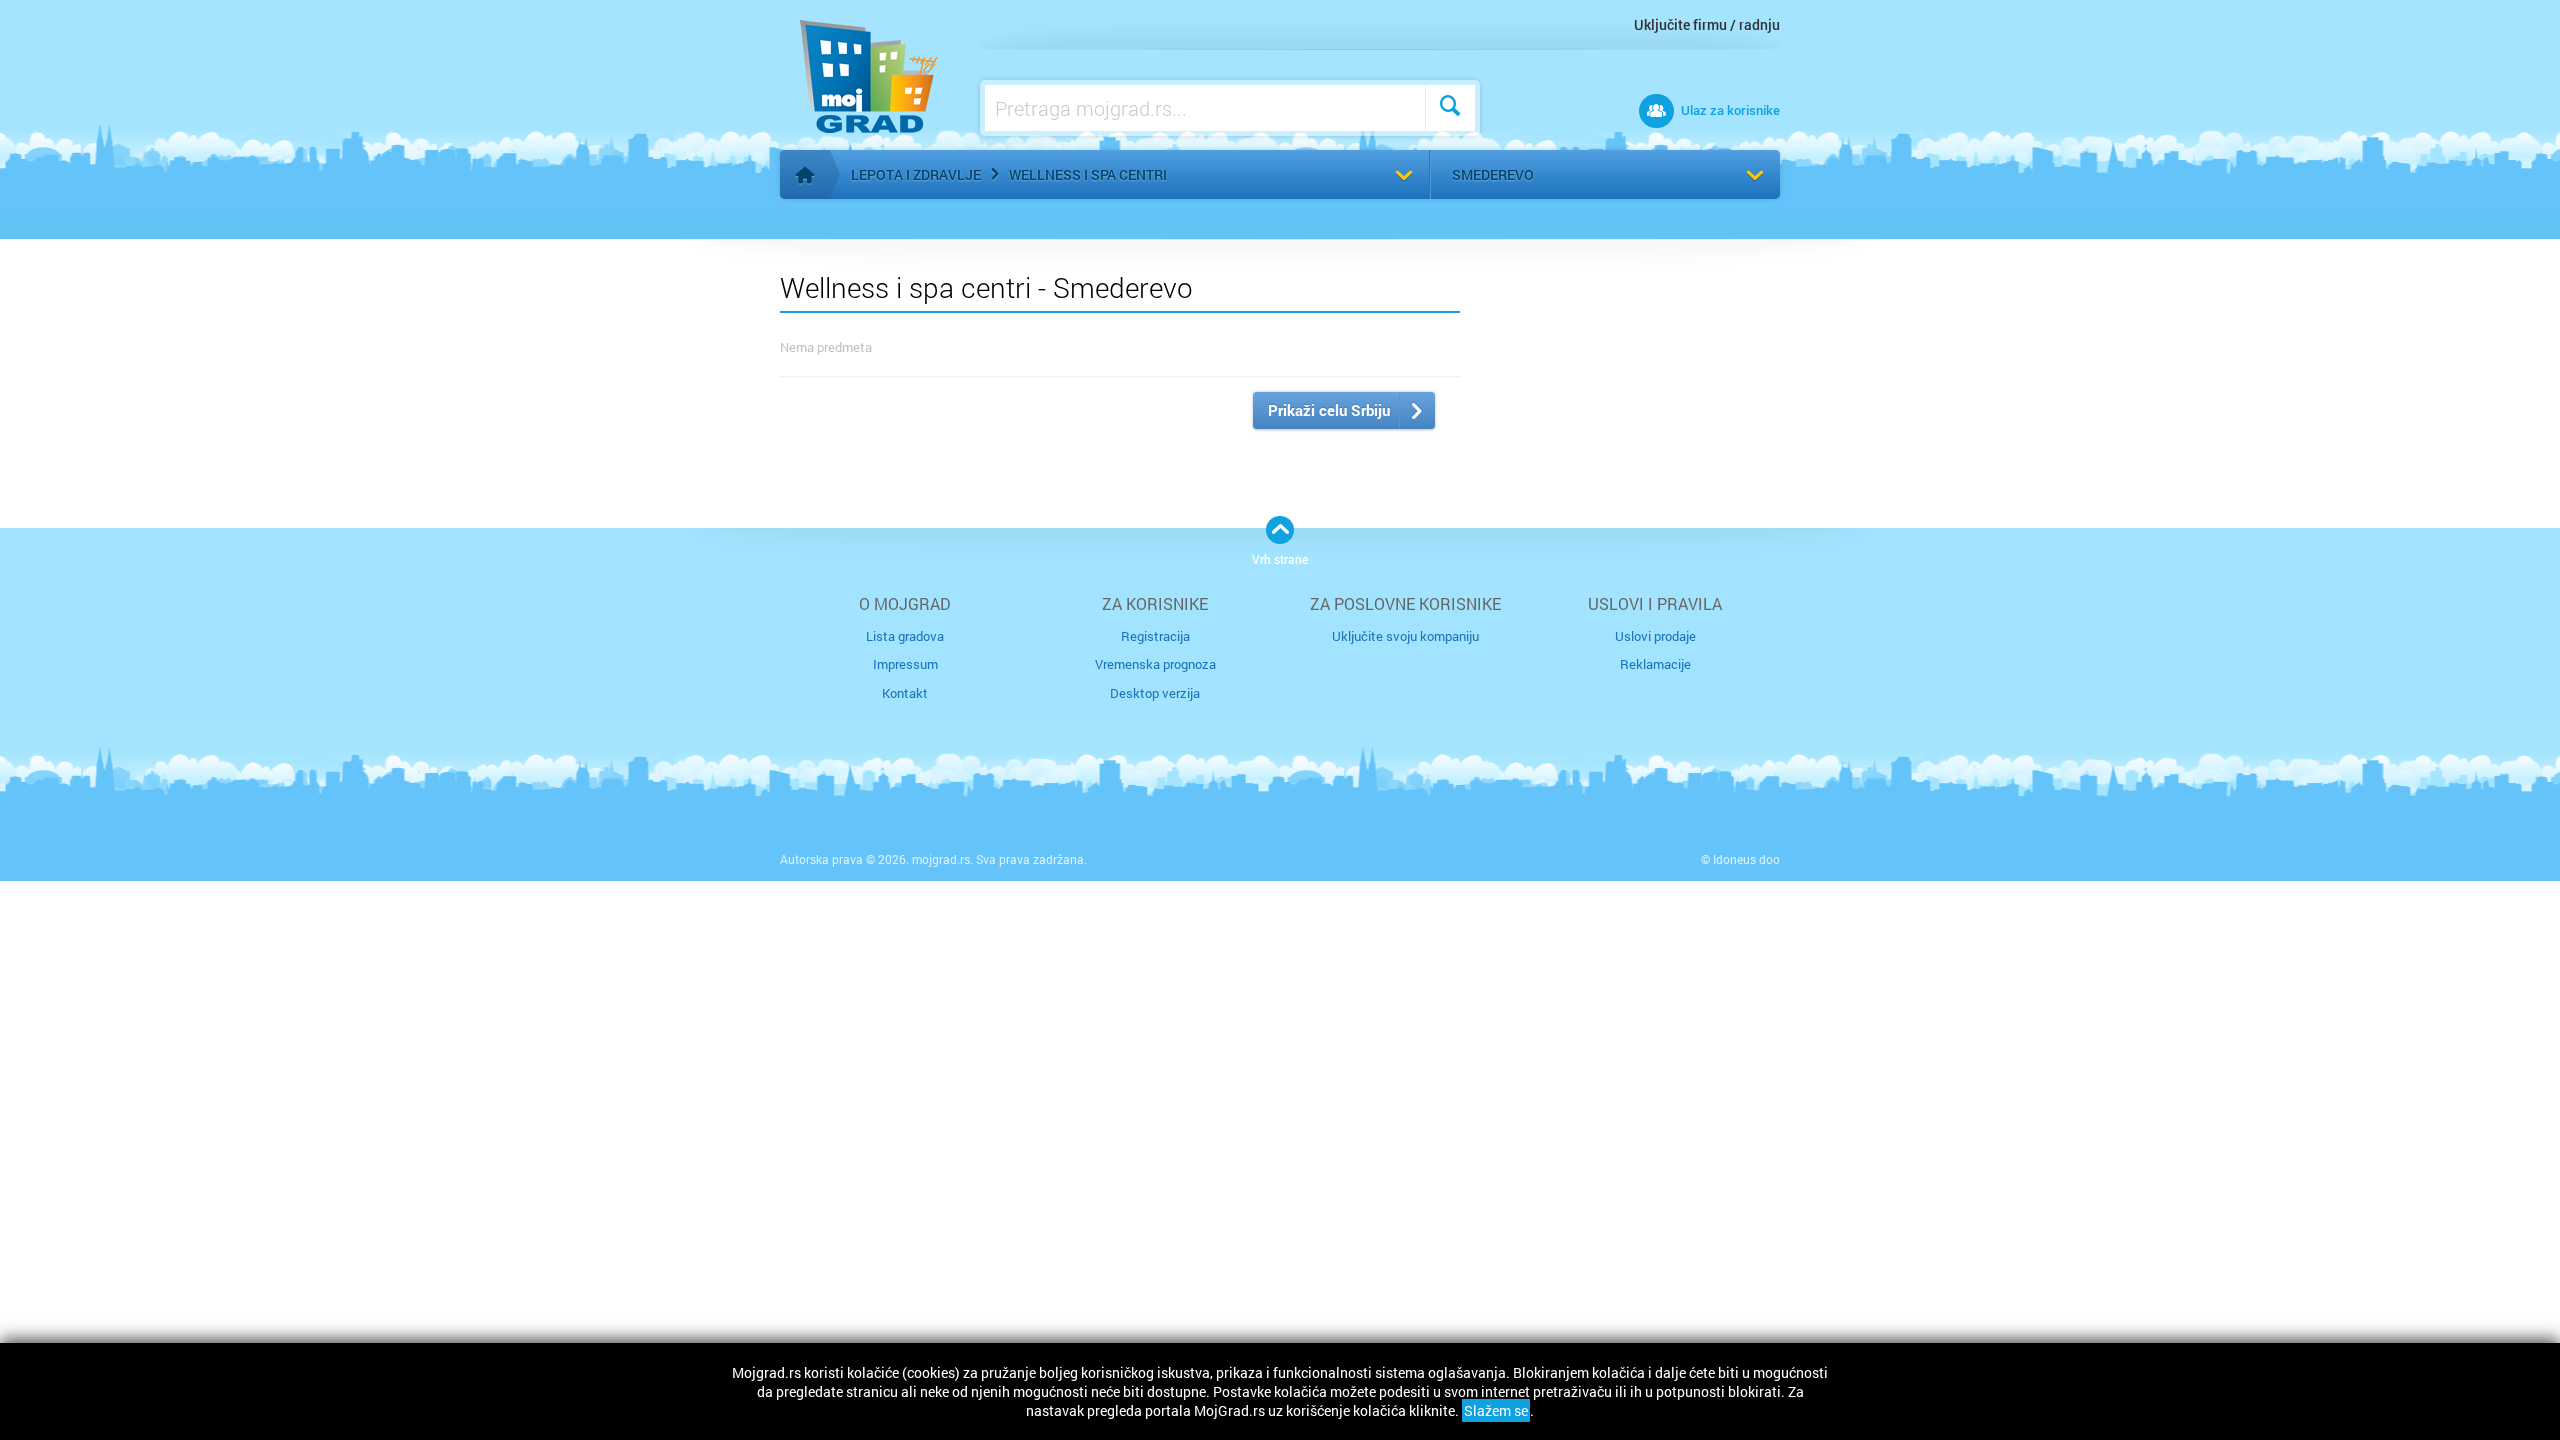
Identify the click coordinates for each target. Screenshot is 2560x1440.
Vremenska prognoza (1155, 664)
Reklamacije (1655, 664)
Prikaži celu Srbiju (1329, 410)
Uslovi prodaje (1655, 636)
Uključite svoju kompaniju (1405, 636)
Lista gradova (905, 636)
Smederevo (1493, 174)
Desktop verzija (1155, 693)
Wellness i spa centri (1088, 174)
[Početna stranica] (805, 175)
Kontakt (905, 693)
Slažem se (1496, 1410)
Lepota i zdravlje (916, 174)
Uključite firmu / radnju (1707, 24)
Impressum (905, 664)
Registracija (1155, 636)
